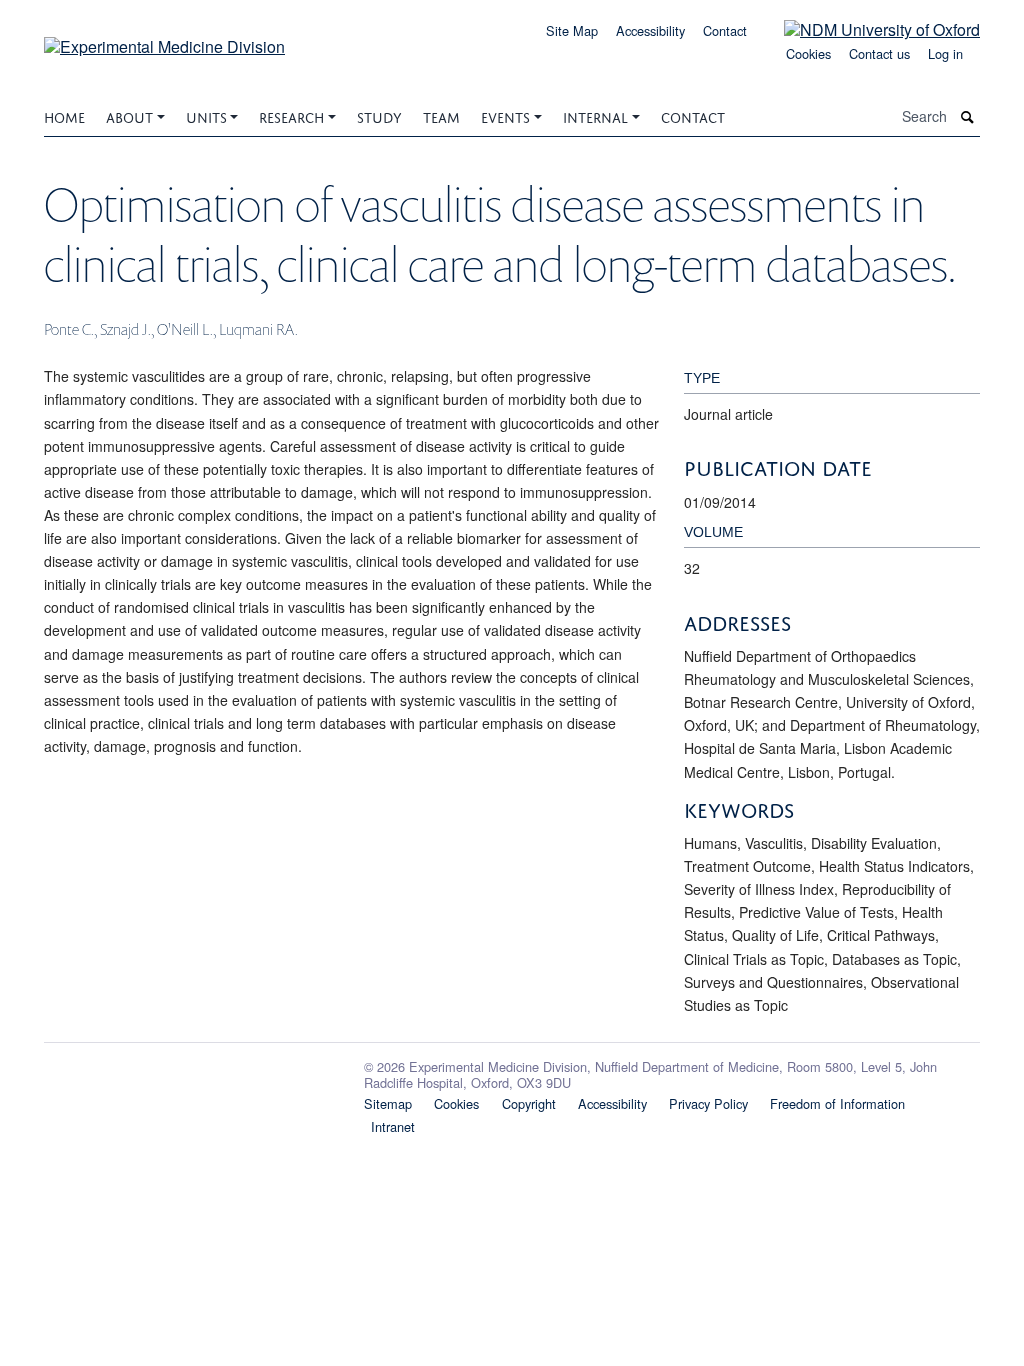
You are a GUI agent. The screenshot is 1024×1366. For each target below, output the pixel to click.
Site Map (572, 30)
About (129, 115)
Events (505, 115)
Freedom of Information (837, 1103)
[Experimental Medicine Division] (164, 39)
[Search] (968, 116)
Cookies (808, 53)
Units (206, 115)
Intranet (393, 1126)
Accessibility (650, 30)
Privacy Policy (708, 1103)
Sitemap (388, 1103)
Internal (595, 115)
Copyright (529, 1103)
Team (441, 115)
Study (379, 115)
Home (64, 115)
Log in (945, 53)
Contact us (879, 53)
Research (291, 115)
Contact (725, 30)
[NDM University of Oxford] (867, 28)
